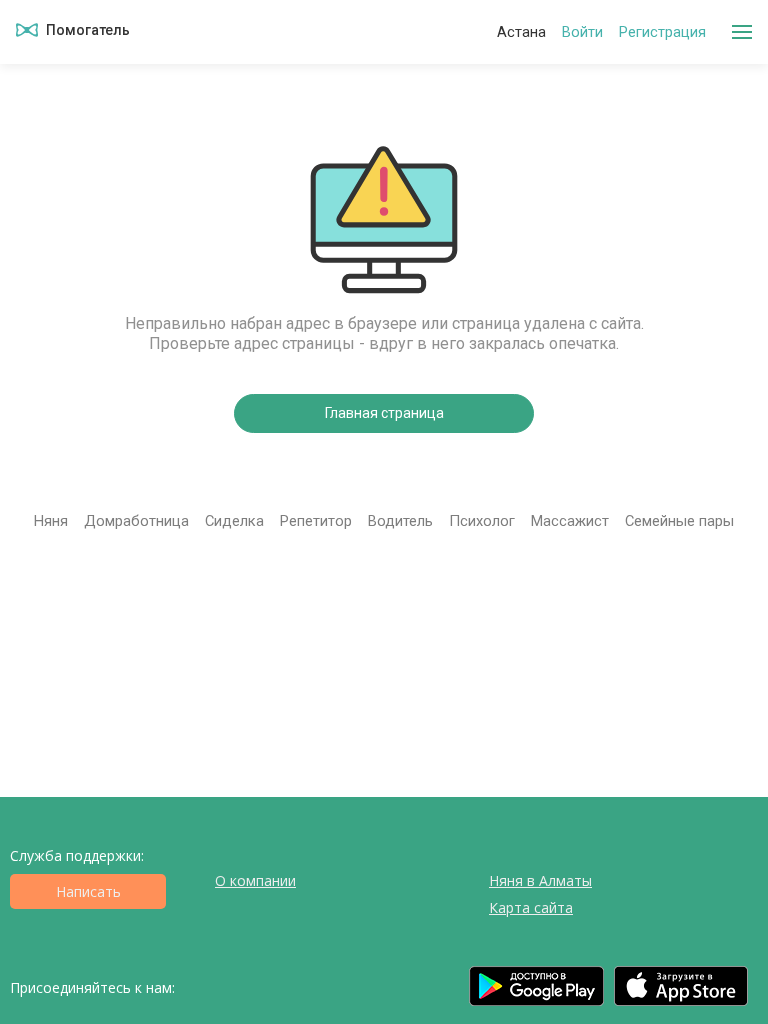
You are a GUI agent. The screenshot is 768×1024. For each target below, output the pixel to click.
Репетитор (316, 521)
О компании (255, 880)
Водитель (400, 521)
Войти (582, 32)
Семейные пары (679, 521)
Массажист (570, 521)
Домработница (136, 521)
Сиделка (234, 521)
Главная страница (384, 413)
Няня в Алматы (540, 880)
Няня (51, 521)
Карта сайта (531, 907)
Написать (88, 891)
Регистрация (662, 32)
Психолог (482, 521)
